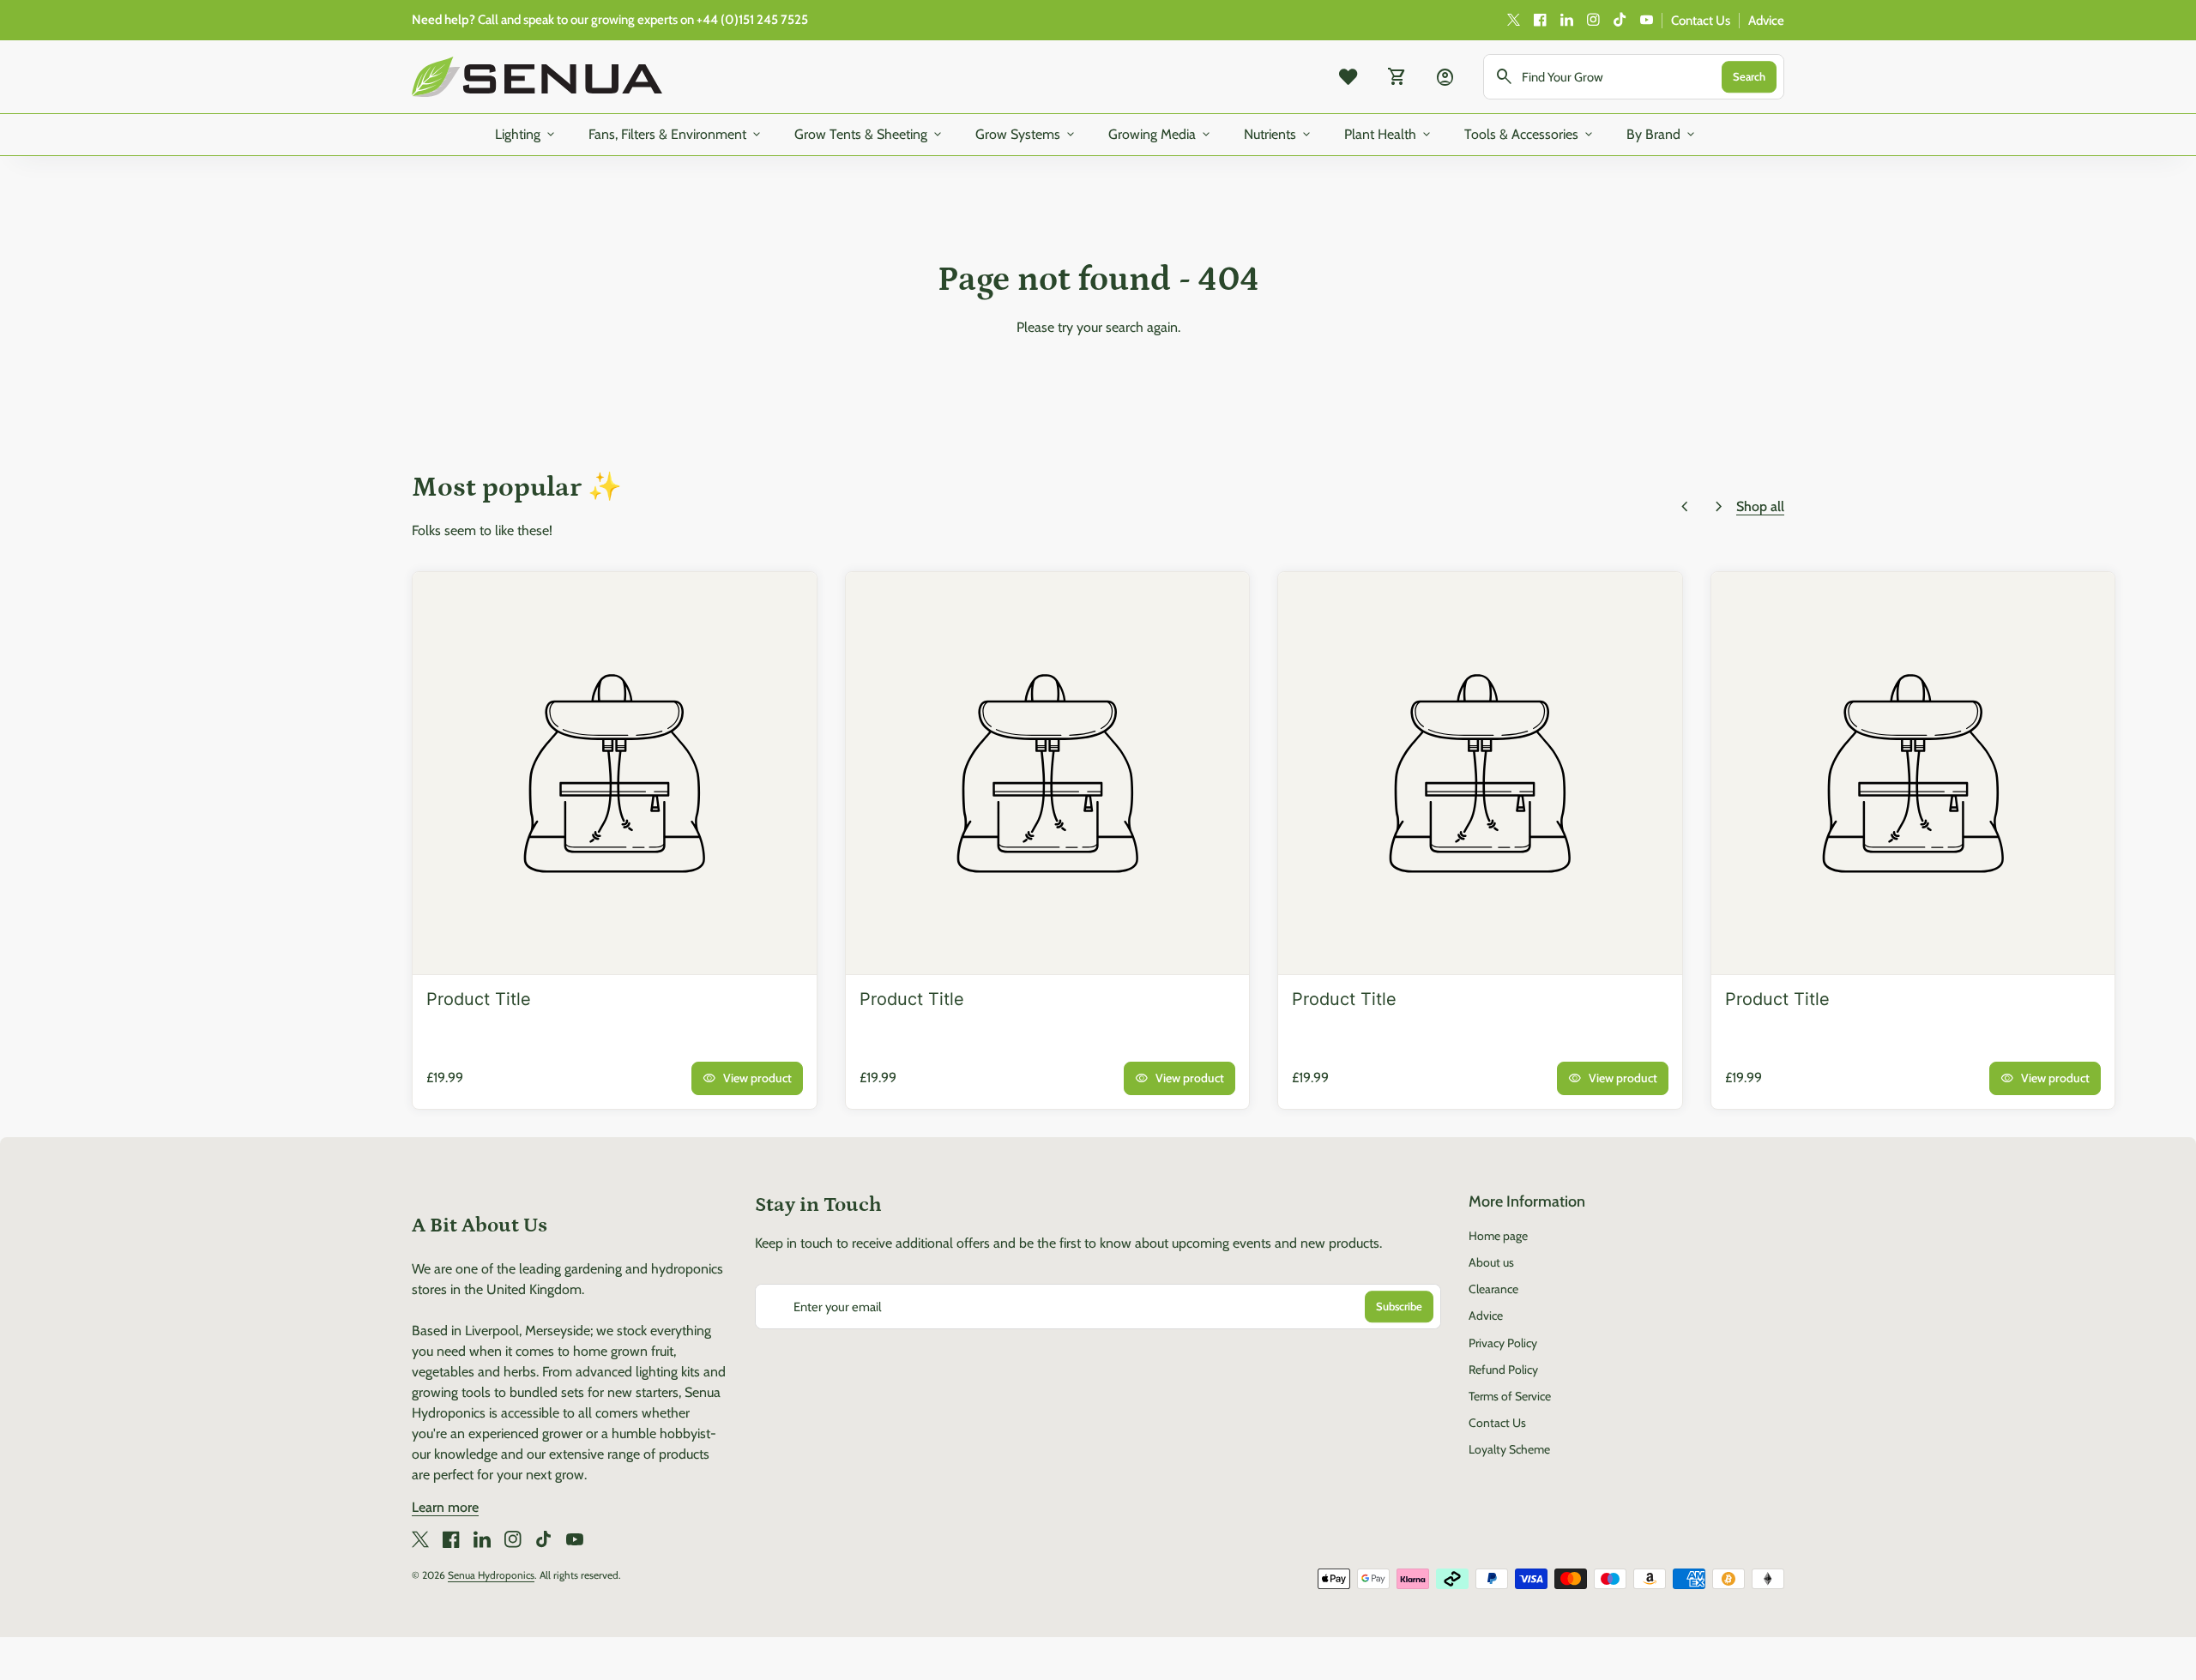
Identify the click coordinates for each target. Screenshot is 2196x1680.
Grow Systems (1026, 135)
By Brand (1662, 135)
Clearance (1493, 1289)
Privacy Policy (1503, 1343)
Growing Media (1161, 135)
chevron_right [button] (1719, 507)
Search (1749, 76)
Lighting (526, 135)
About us (1491, 1262)
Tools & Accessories (1530, 135)
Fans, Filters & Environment (676, 135)
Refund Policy (1503, 1370)
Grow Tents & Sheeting (869, 135)
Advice (1766, 21)
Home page (1498, 1236)
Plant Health (1389, 135)
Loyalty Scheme (1509, 1449)
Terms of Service (1510, 1396)
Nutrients (1279, 135)
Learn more (445, 1507)
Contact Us (1701, 21)
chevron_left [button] (1685, 507)
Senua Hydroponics (491, 1575)
